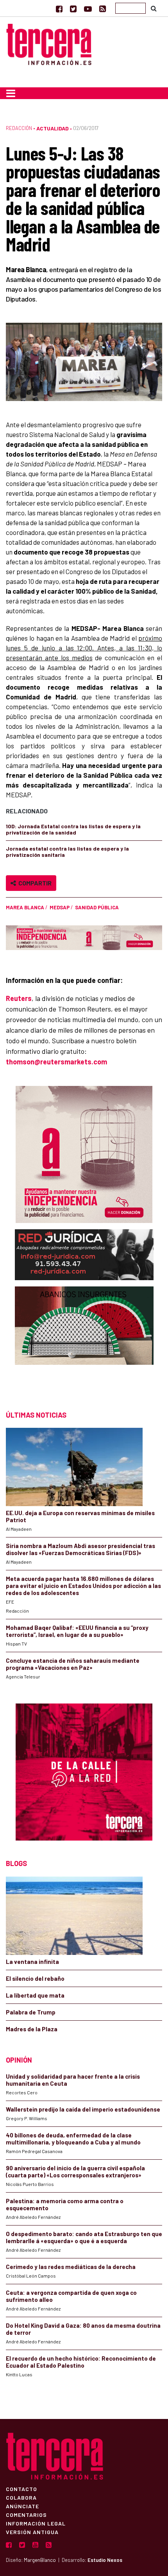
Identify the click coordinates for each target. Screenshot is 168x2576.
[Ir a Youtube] (88, 9)
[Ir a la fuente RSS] (103, 9)
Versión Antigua (32, 2532)
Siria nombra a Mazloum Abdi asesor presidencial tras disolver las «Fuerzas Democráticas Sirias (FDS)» (80, 1549)
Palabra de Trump (31, 2012)
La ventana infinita (32, 1962)
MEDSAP (60, 907)
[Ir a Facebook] (59, 9)
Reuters (19, 998)
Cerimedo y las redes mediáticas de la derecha (71, 2267)
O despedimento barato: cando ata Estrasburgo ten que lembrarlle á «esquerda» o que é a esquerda (84, 2237)
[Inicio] (49, 43)
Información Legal (36, 2523)
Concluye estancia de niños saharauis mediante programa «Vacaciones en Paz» (73, 1664)
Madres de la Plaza (32, 2029)
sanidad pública (97, 907)
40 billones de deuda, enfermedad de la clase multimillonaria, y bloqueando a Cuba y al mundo (73, 2139)
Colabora (21, 2497)
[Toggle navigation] (11, 93)
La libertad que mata (35, 1995)
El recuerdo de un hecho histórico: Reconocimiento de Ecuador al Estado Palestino (81, 2362)
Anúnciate (22, 2506)
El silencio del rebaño (35, 1978)
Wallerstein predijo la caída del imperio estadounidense (83, 2109)
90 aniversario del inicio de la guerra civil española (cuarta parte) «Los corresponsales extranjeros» (75, 2171)
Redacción (19, 128)
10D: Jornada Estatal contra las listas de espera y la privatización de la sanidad (73, 829)
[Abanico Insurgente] (84, 1341)
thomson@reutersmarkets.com (56, 1062)
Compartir (34, 883)
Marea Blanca (25, 907)
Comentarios (26, 2515)
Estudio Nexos (105, 2560)
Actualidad (53, 128)
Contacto (21, 2489)
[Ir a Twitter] (73, 9)
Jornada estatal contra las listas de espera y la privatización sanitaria (67, 852)
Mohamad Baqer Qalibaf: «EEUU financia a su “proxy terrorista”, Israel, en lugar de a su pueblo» (77, 1631)
